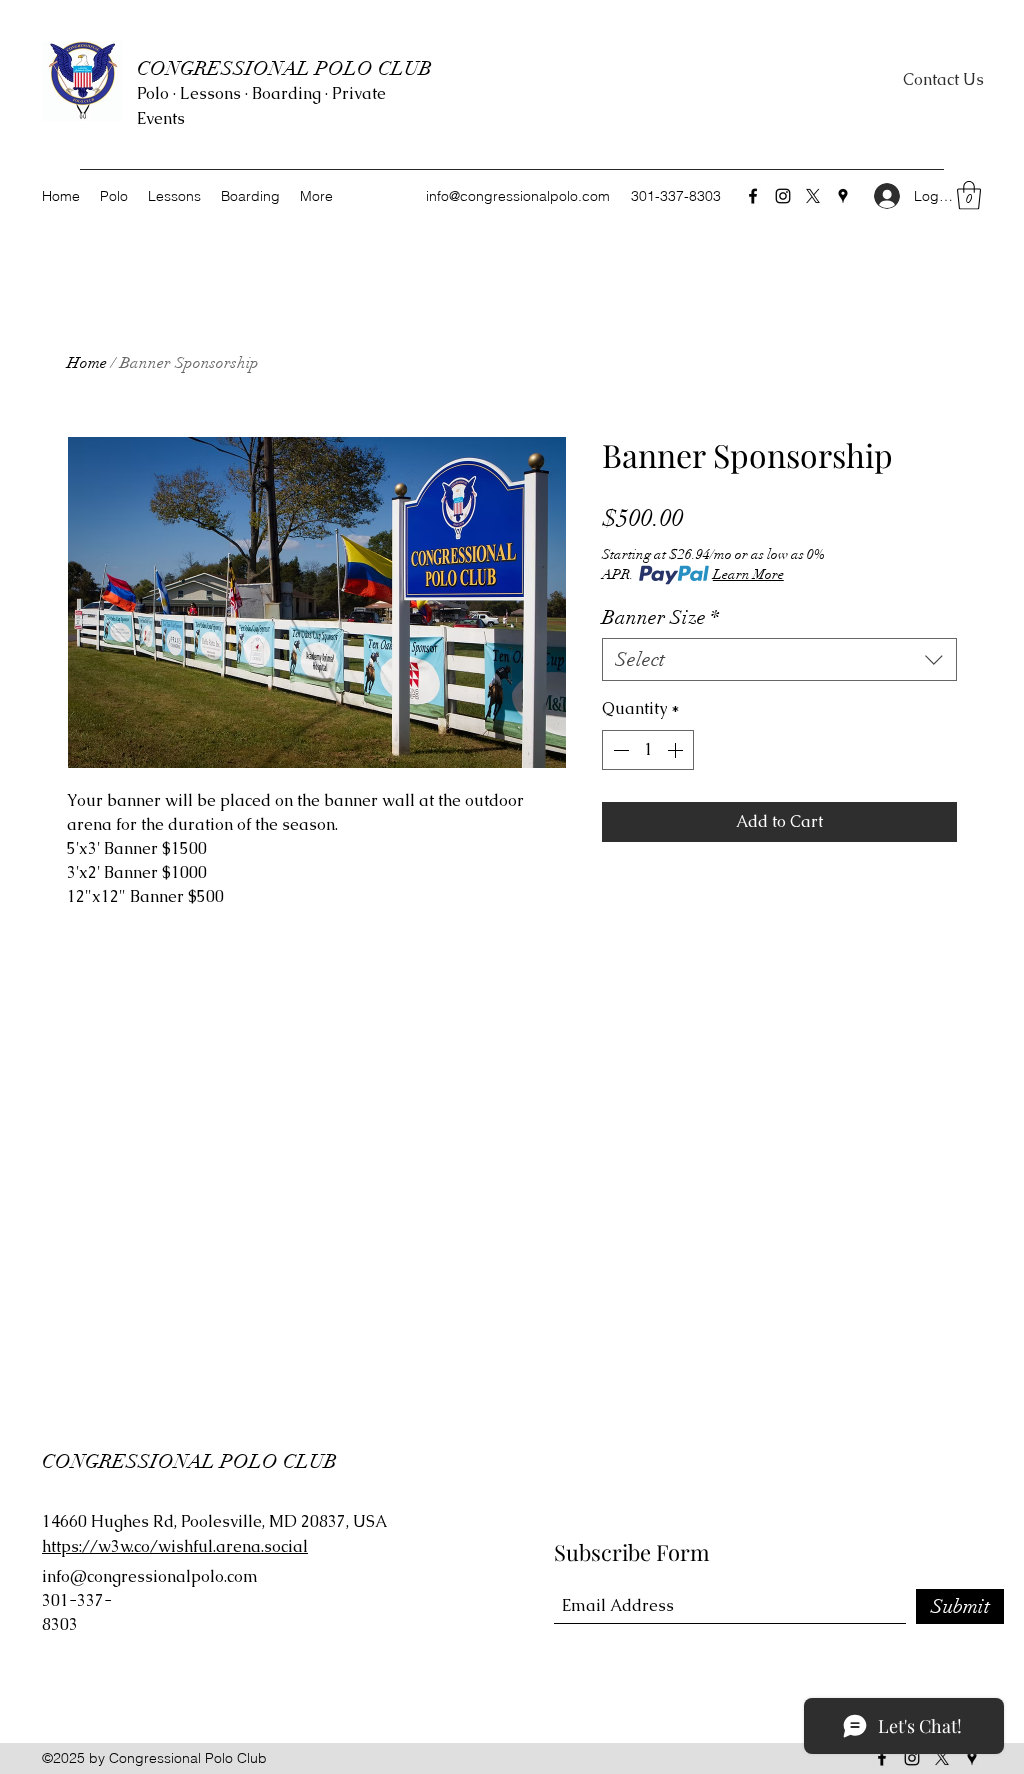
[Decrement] (619, 750)
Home (87, 363)
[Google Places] (843, 196)
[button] (969, 195)
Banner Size (660, 617)
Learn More (748, 574)
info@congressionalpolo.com (518, 196)
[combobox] (779, 659)
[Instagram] (783, 196)
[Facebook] (753, 196)
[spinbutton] (648, 750)
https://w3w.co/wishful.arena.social (175, 1546)
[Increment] (677, 750)
